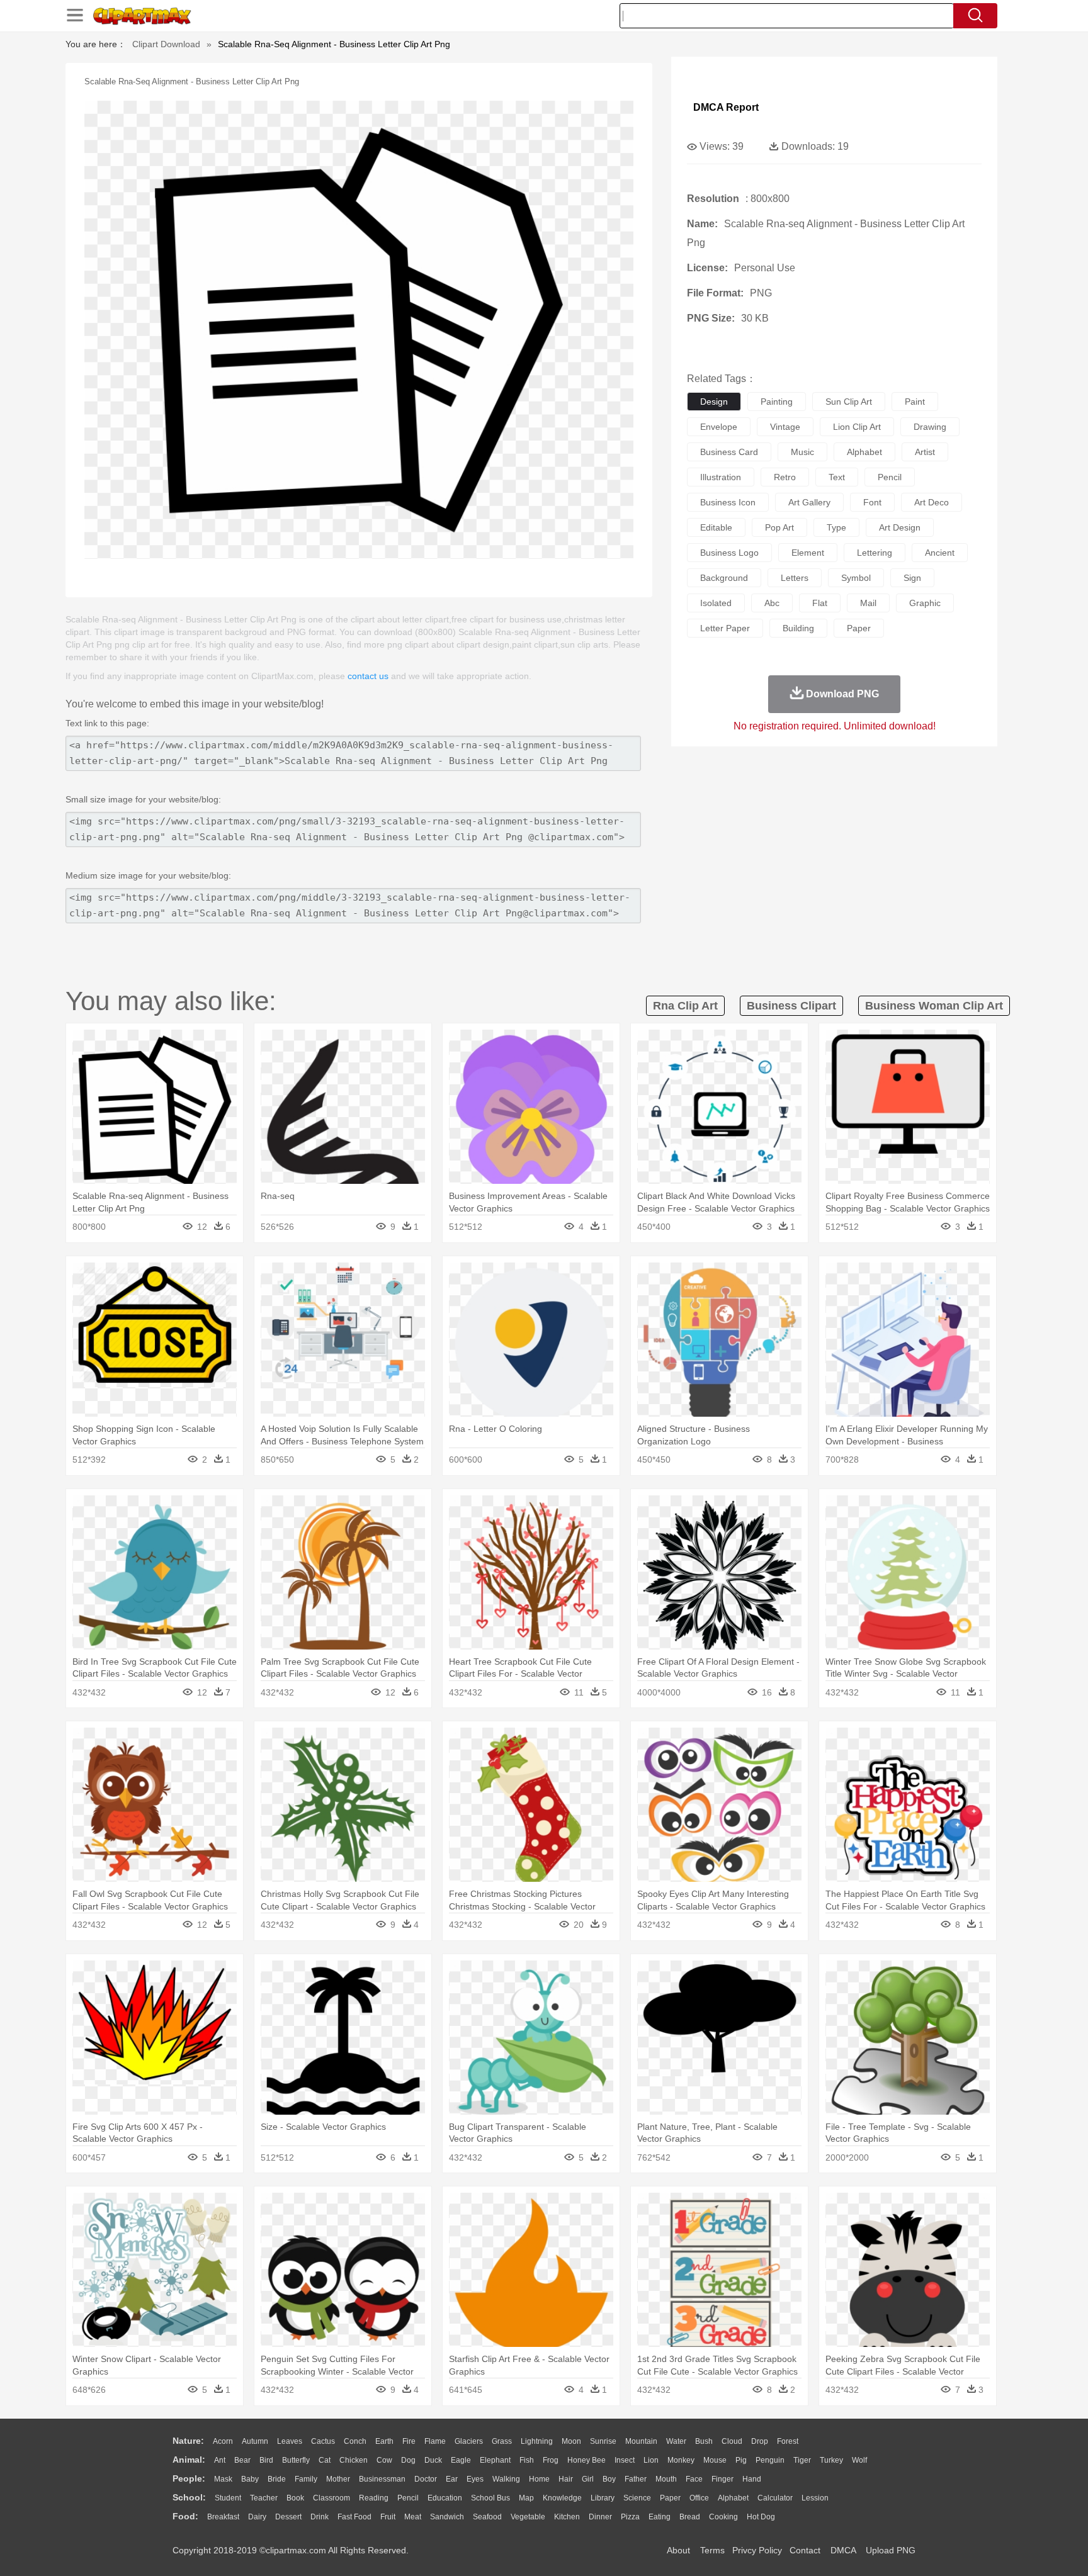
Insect (625, 2460)
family (306, 2479)
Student (228, 2498)
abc (772, 603)
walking (506, 2479)
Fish (527, 2460)
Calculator (775, 2498)
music (802, 452)
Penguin (770, 2460)
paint (915, 402)
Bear (242, 2460)
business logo (729, 553)
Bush (704, 2441)
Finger (722, 2479)
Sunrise (603, 2441)
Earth (384, 2441)
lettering (875, 553)
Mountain (641, 2441)
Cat (325, 2460)
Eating (660, 2517)
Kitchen (567, 2517)
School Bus (490, 2498)
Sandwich (447, 2517)
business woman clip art (934, 1006)
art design (900, 527)
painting (777, 402)
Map (526, 2498)
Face (694, 2479)
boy (609, 2479)
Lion (651, 2460)
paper (859, 628)
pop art (779, 527)
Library (603, 2498)
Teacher (264, 2498)
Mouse (715, 2460)
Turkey (831, 2460)
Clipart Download (166, 44)
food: (185, 2516)
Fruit (388, 2517)
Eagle (461, 2460)
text (837, 477)
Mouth (666, 2479)
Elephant (495, 2460)
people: (189, 2478)
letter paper (725, 628)
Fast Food (354, 2517)
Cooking (723, 2517)
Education (445, 2498)
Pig (741, 2460)
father (636, 2479)
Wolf (859, 2460)
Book (295, 2498)
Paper (670, 2498)
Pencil (408, 2498)
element (808, 553)
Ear (452, 2479)
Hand (752, 2479)
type (836, 527)
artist (925, 452)
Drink (320, 2517)
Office (699, 2498)
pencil (890, 477)
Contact (805, 2550)
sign (912, 578)
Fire (409, 2441)
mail (868, 603)
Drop (760, 2441)
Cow (384, 2460)
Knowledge (562, 2498)
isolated (716, 603)
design (714, 402)
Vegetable (528, 2517)
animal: (189, 2460)
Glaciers (469, 2441)
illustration (721, 477)
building (798, 628)
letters (795, 578)
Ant (220, 2460)
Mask (223, 2479)
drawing (930, 427)
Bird (266, 2460)
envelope (719, 427)
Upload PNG (891, 2550)
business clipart (791, 1006)
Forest (788, 2441)
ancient (940, 553)
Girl (588, 2479)
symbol (856, 578)
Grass (502, 2441)
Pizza (630, 2517)
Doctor (426, 2479)
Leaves (290, 2441)
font (872, 502)
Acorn (223, 2441)
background (724, 578)
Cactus (323, 2441)
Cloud (732, 2441)
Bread (690, 2517)
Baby (250, 2479)
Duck (433, 2460)
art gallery (809, 502)
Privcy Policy (757, 2550)
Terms (712, 2550)
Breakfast (223, 2517)
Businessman (382, 2479)
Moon (571, 2441)
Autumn (255, 2441)
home (539, 2479)
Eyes (475, 2479)
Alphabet (733, 2498)
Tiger (802, 2460)
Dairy (257, 2517)
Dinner (600, 2517)
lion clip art (857, 427)
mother (338, 2479)
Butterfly (296, 2460)
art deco (932, 502)
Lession (815, 2498)
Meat (413, 2517)
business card (729, 452)
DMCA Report (726, 107)
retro (785, 477)
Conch (355, 2441)
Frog (551, 2460)
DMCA (843, 2550)
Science (637, 2498)
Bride (277, 2479)
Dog (408, 2460)
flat (820, 603)
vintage (785, 427)
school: (189, 2497)
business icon (728, 502)
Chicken (354, 2460)
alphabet (864, 452)
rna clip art (685, 1006)
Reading (374, 2498)
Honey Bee (586, 2460)
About (678, 2550)
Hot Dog (761, 2517)
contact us (368, 676)
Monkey (681, 2460)
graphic (925, 603)
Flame (435, 2441)
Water (676, 2441)
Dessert (288, 2517)
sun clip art (849, 402)
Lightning (537, 2441)
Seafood (487, 2517)
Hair (566, 2479)
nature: (188, 2441)
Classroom (331, 2498)
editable (716, 527)
